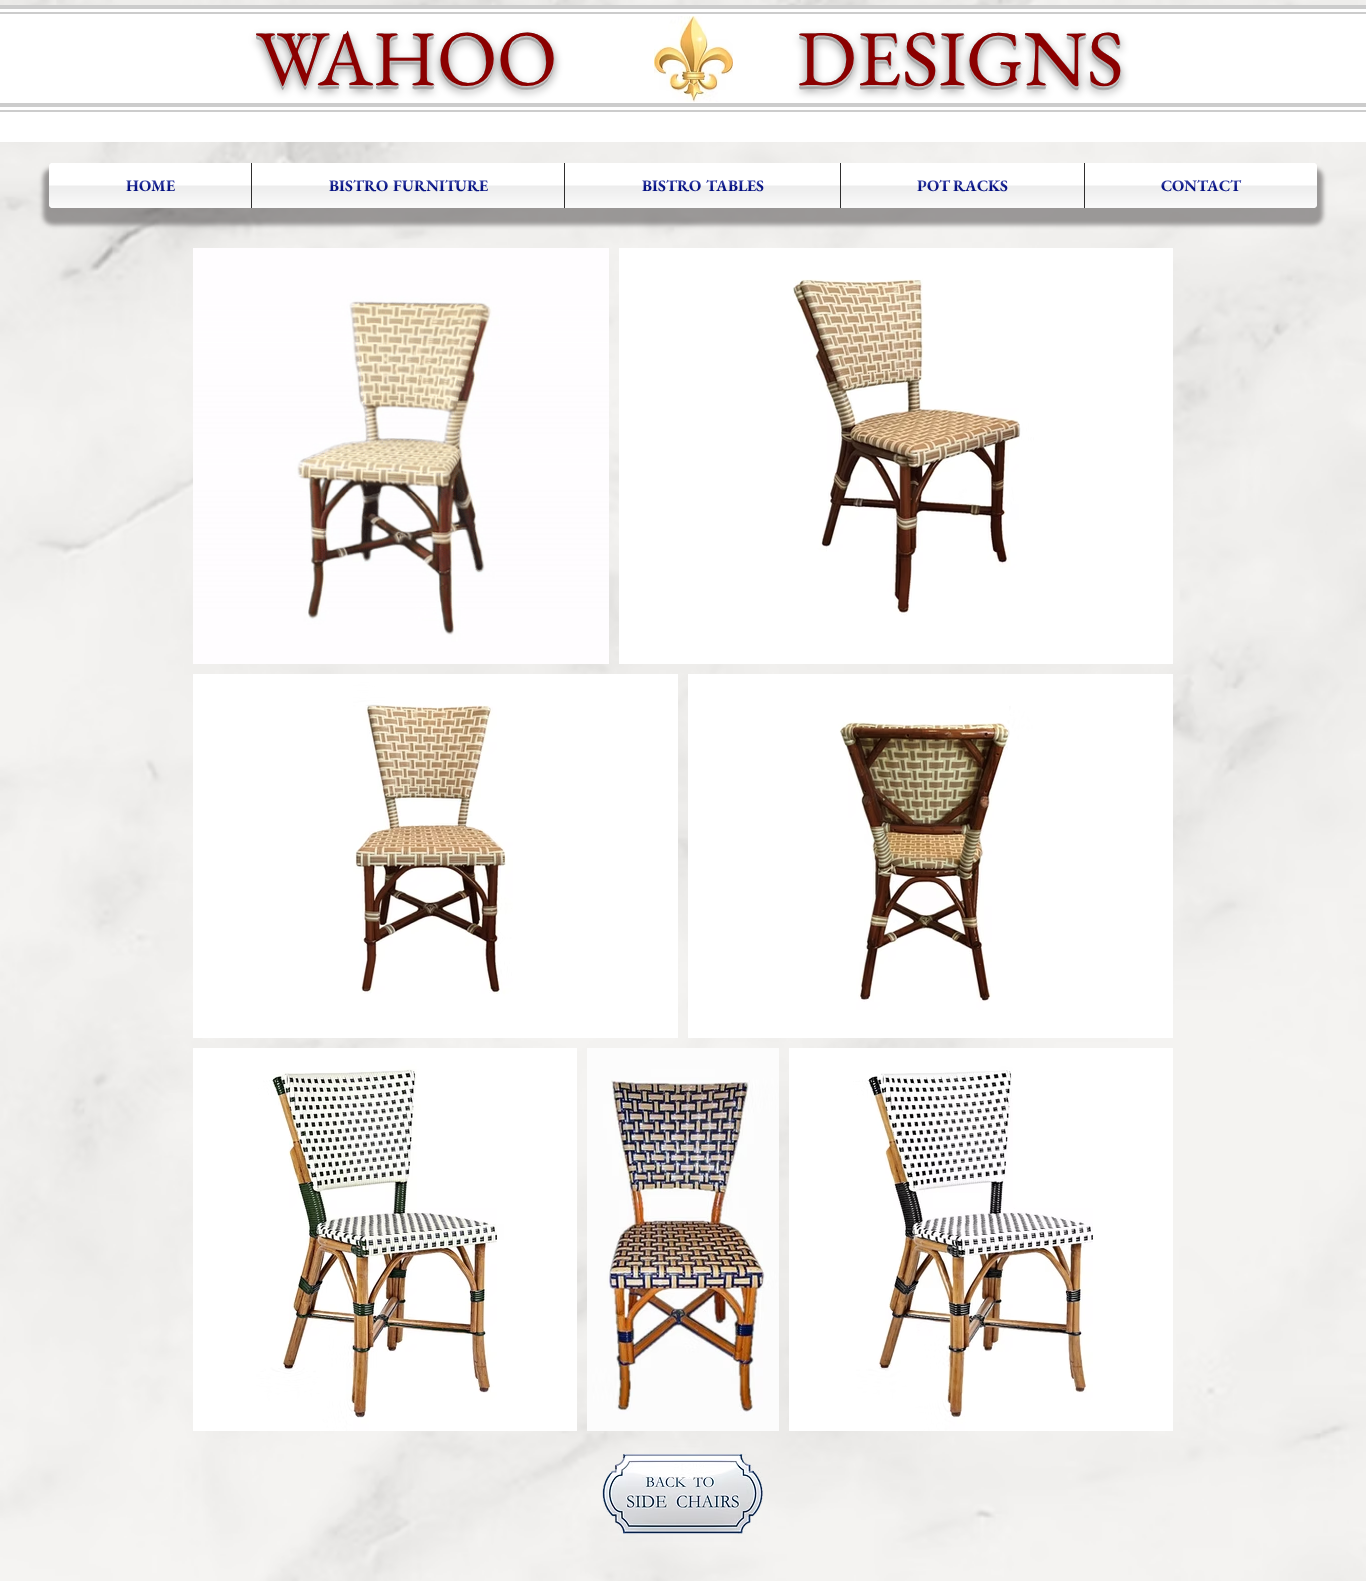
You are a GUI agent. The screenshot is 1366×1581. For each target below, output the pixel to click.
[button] (408, 185)
